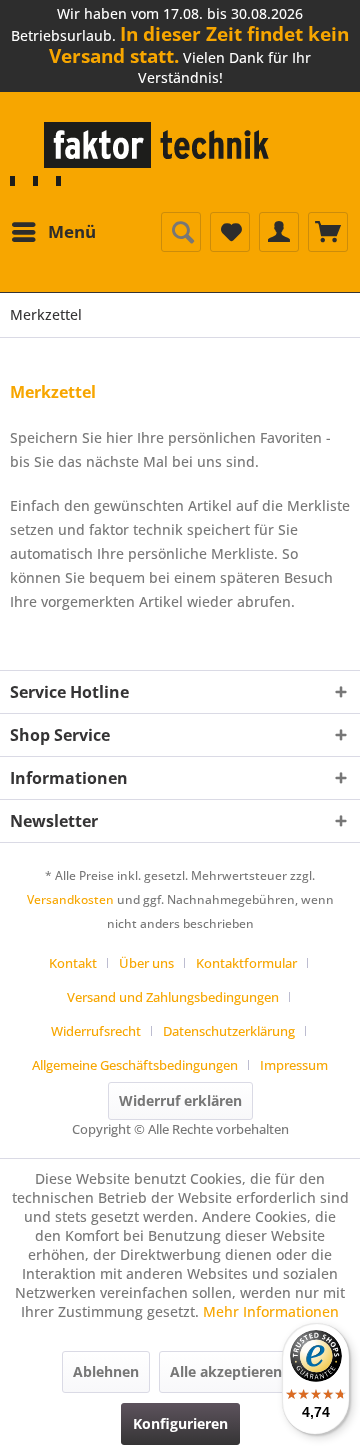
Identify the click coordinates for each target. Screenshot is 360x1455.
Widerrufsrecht (96, 1031)
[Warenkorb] (328, 232)
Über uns (146, 963)
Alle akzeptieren (226, 1371)
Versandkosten (70, 899)
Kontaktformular (246, 963)
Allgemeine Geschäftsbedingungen (135, 1065)
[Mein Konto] (279, 232)
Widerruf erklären (180, 1100)
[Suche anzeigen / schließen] (181, 232)
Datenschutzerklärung (229, 1031)
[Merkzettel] (230, 232)
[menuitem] (53, 232)
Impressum (294, 1065)
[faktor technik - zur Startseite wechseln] (144, 154)
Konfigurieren (180, 1423)
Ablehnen (106, 1371)
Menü (72, 231)
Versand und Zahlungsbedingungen (173, 997)
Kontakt (73, 963)
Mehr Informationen (271, 1311)
